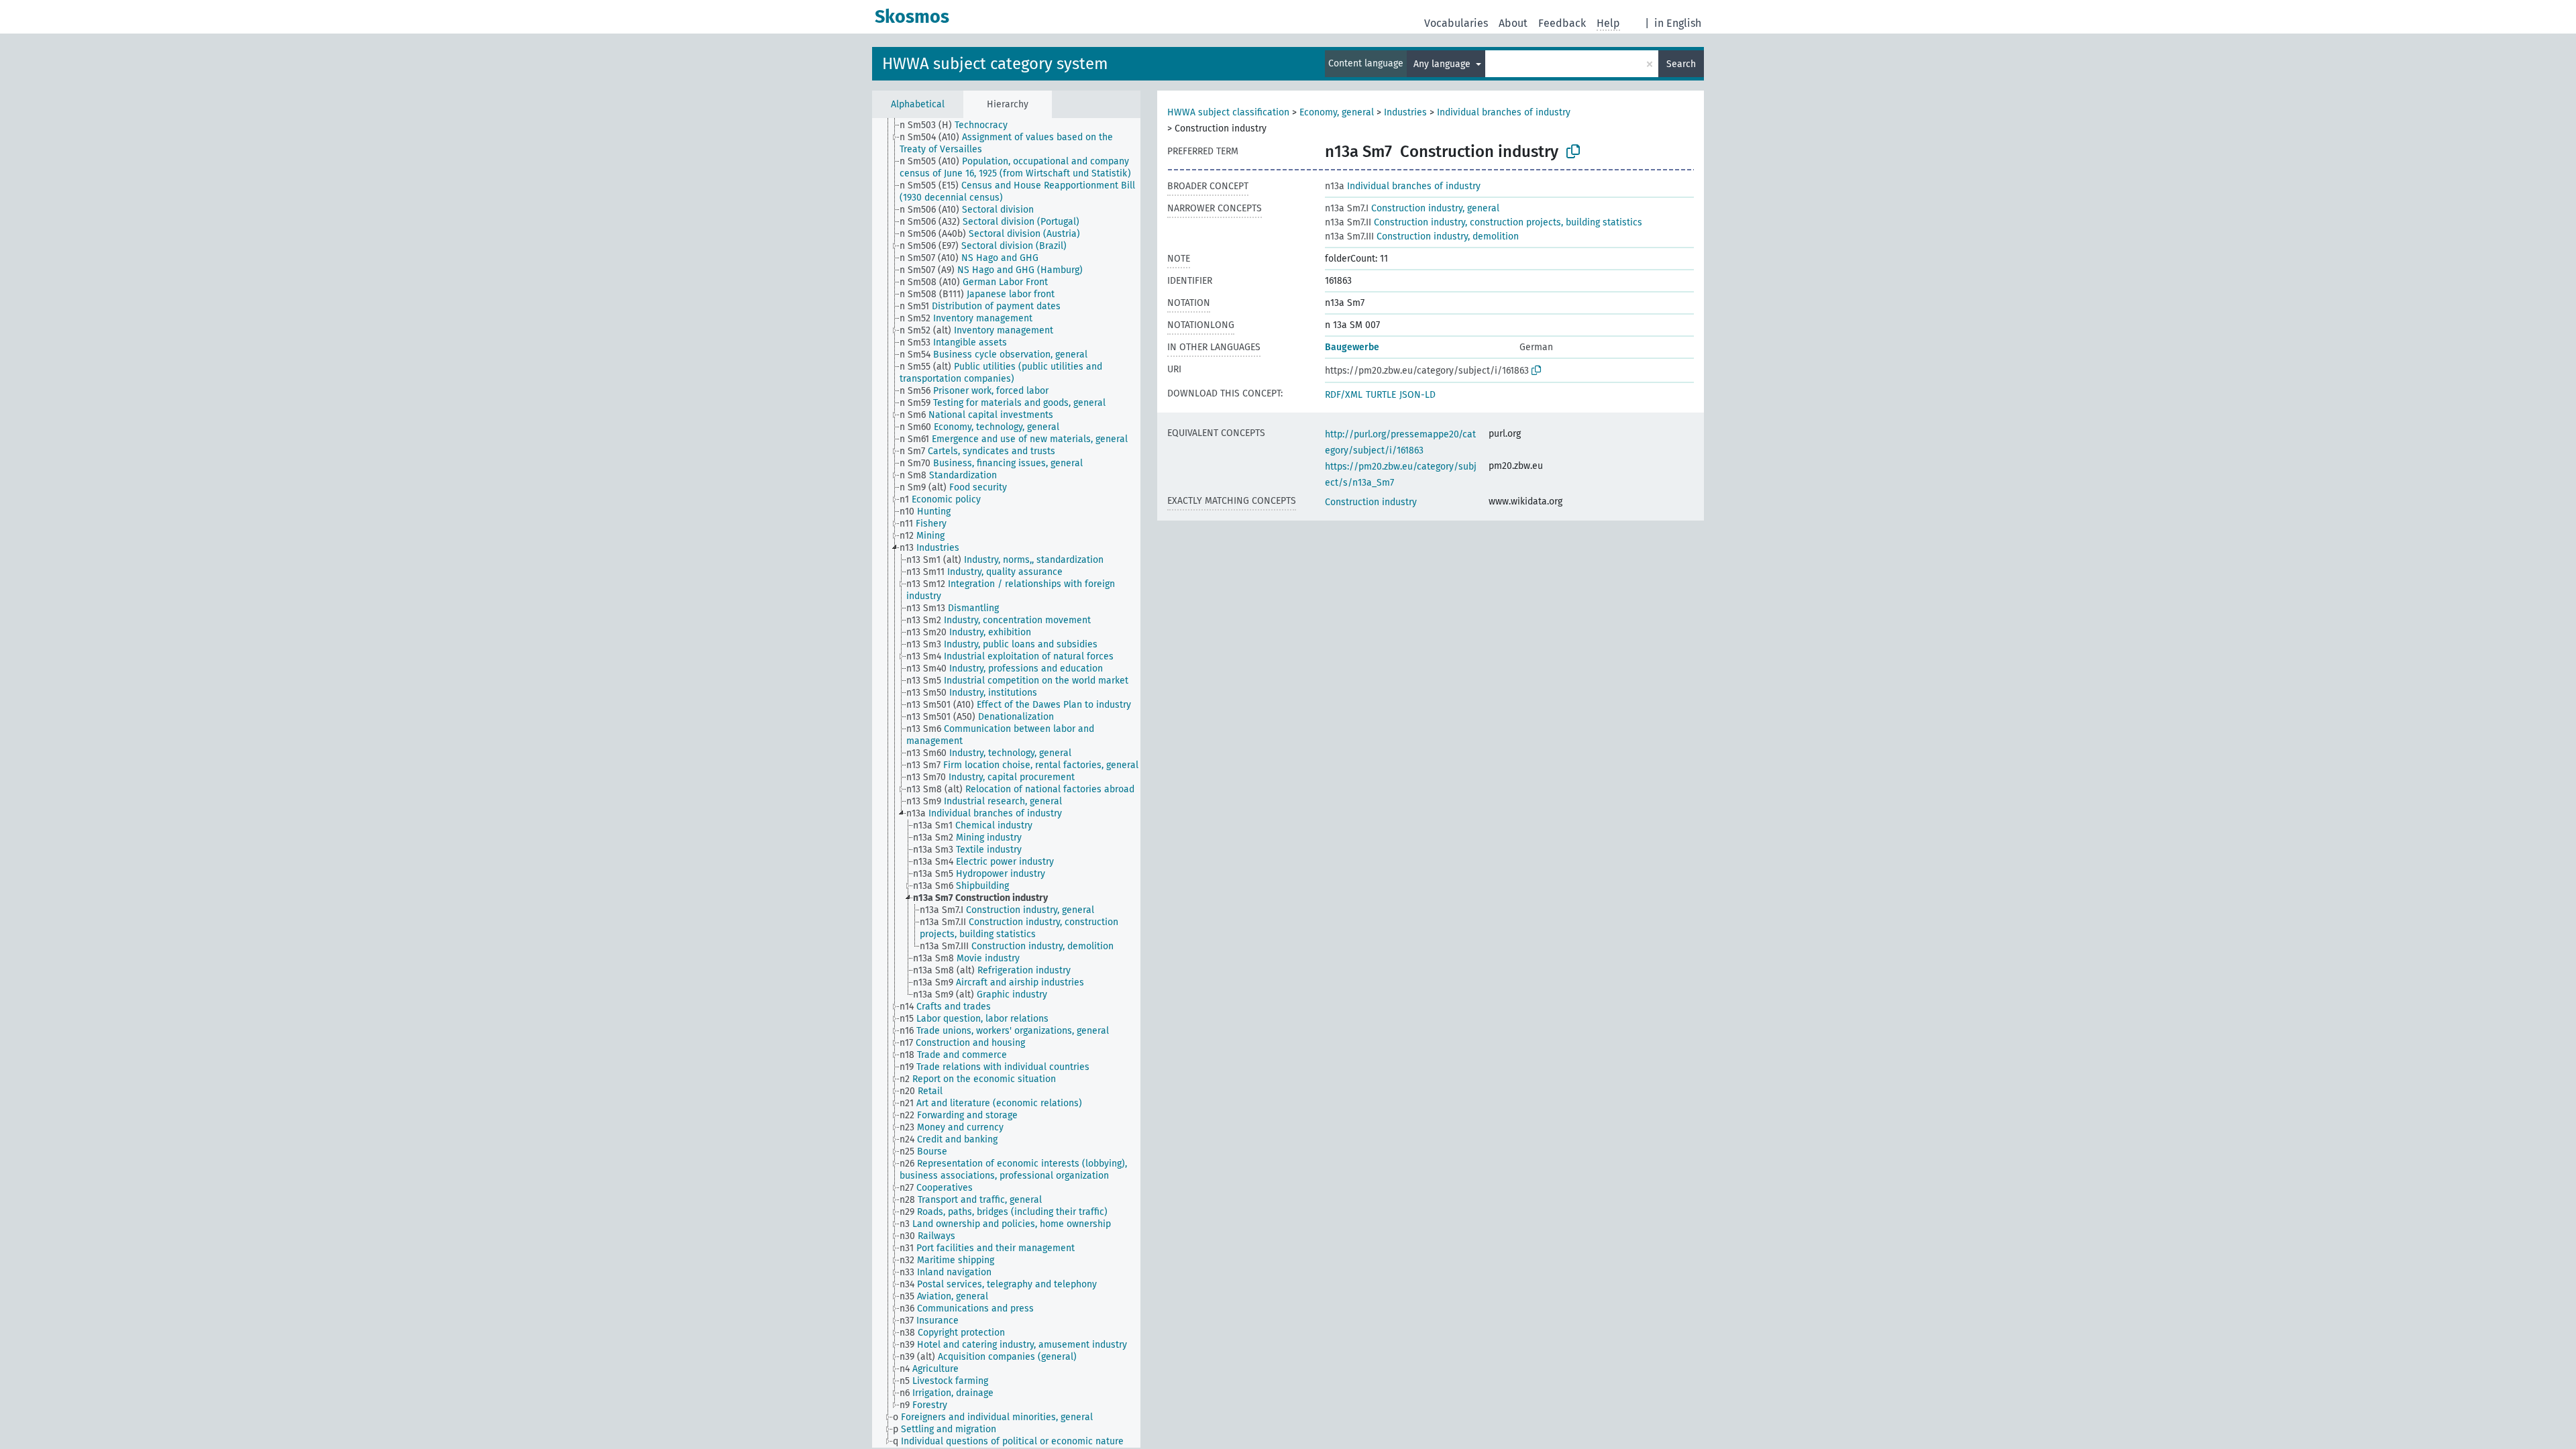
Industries (1405, 112)
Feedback (1562, 23)
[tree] (1006, 783)
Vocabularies (1456, 23)
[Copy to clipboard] (1573, 152)
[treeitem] (959, 125)
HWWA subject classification (1228, 112)
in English (1678, 23)
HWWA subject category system (995, 64)
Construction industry (1371, 502)
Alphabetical (918, 104)
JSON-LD (1417, 395)
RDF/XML (1344, 395)
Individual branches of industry (1504, 112)
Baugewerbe (1352, 347)
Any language (1443, 64)
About (1513, 23)
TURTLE (1381, 395)
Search (1681, 64)
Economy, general (1337, 112)
